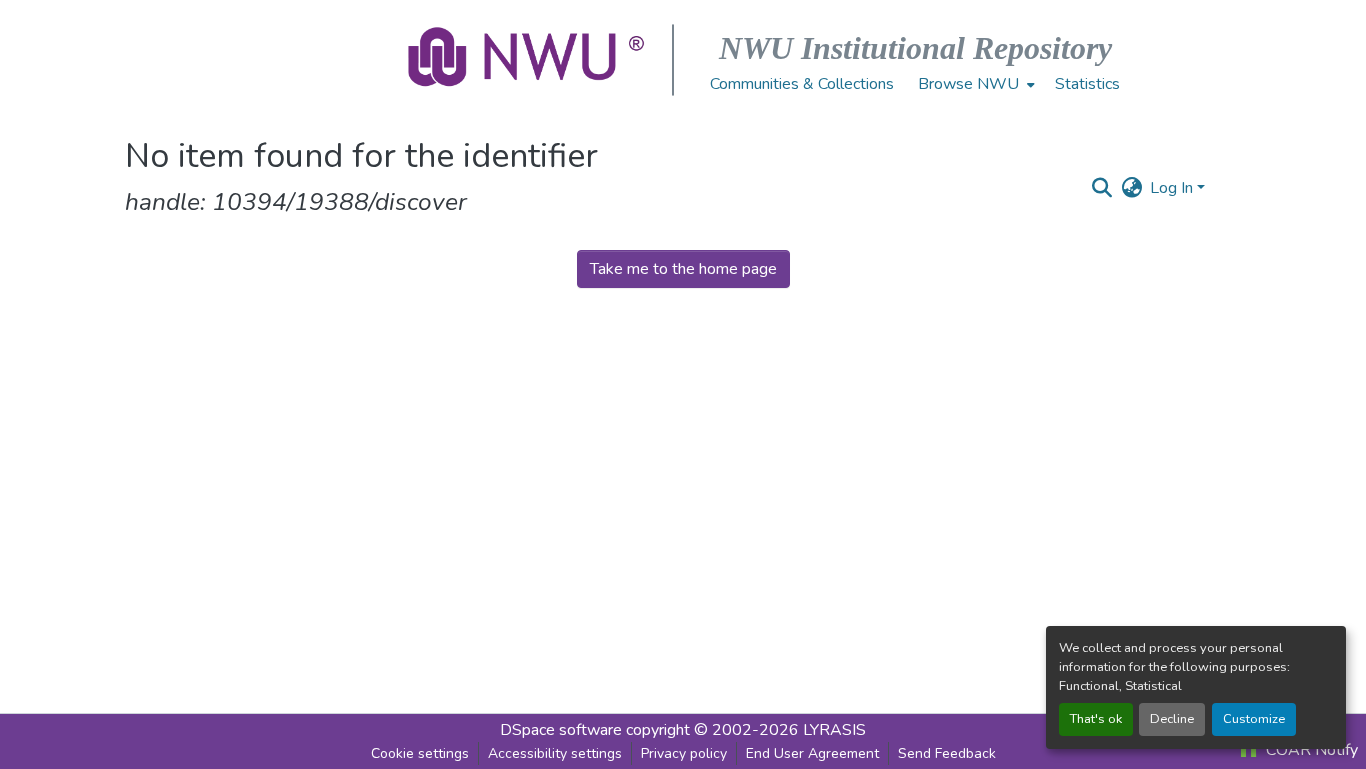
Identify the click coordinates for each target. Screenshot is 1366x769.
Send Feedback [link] (947, 753)
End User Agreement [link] (812, 753)
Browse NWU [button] (968, 84)
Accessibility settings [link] (555, 753)
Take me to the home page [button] (683, 269)
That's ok (1096, 719)
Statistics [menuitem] (1087, 84)
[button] (528, 60)
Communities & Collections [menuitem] (802, 84)
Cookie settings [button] (420, 753)
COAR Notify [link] (1310, 750)
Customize (1254, 719)
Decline (1172, 719)
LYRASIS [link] (834, 730)
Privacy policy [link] (684, 753)
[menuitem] (974, 84)
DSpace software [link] (561, 730)
